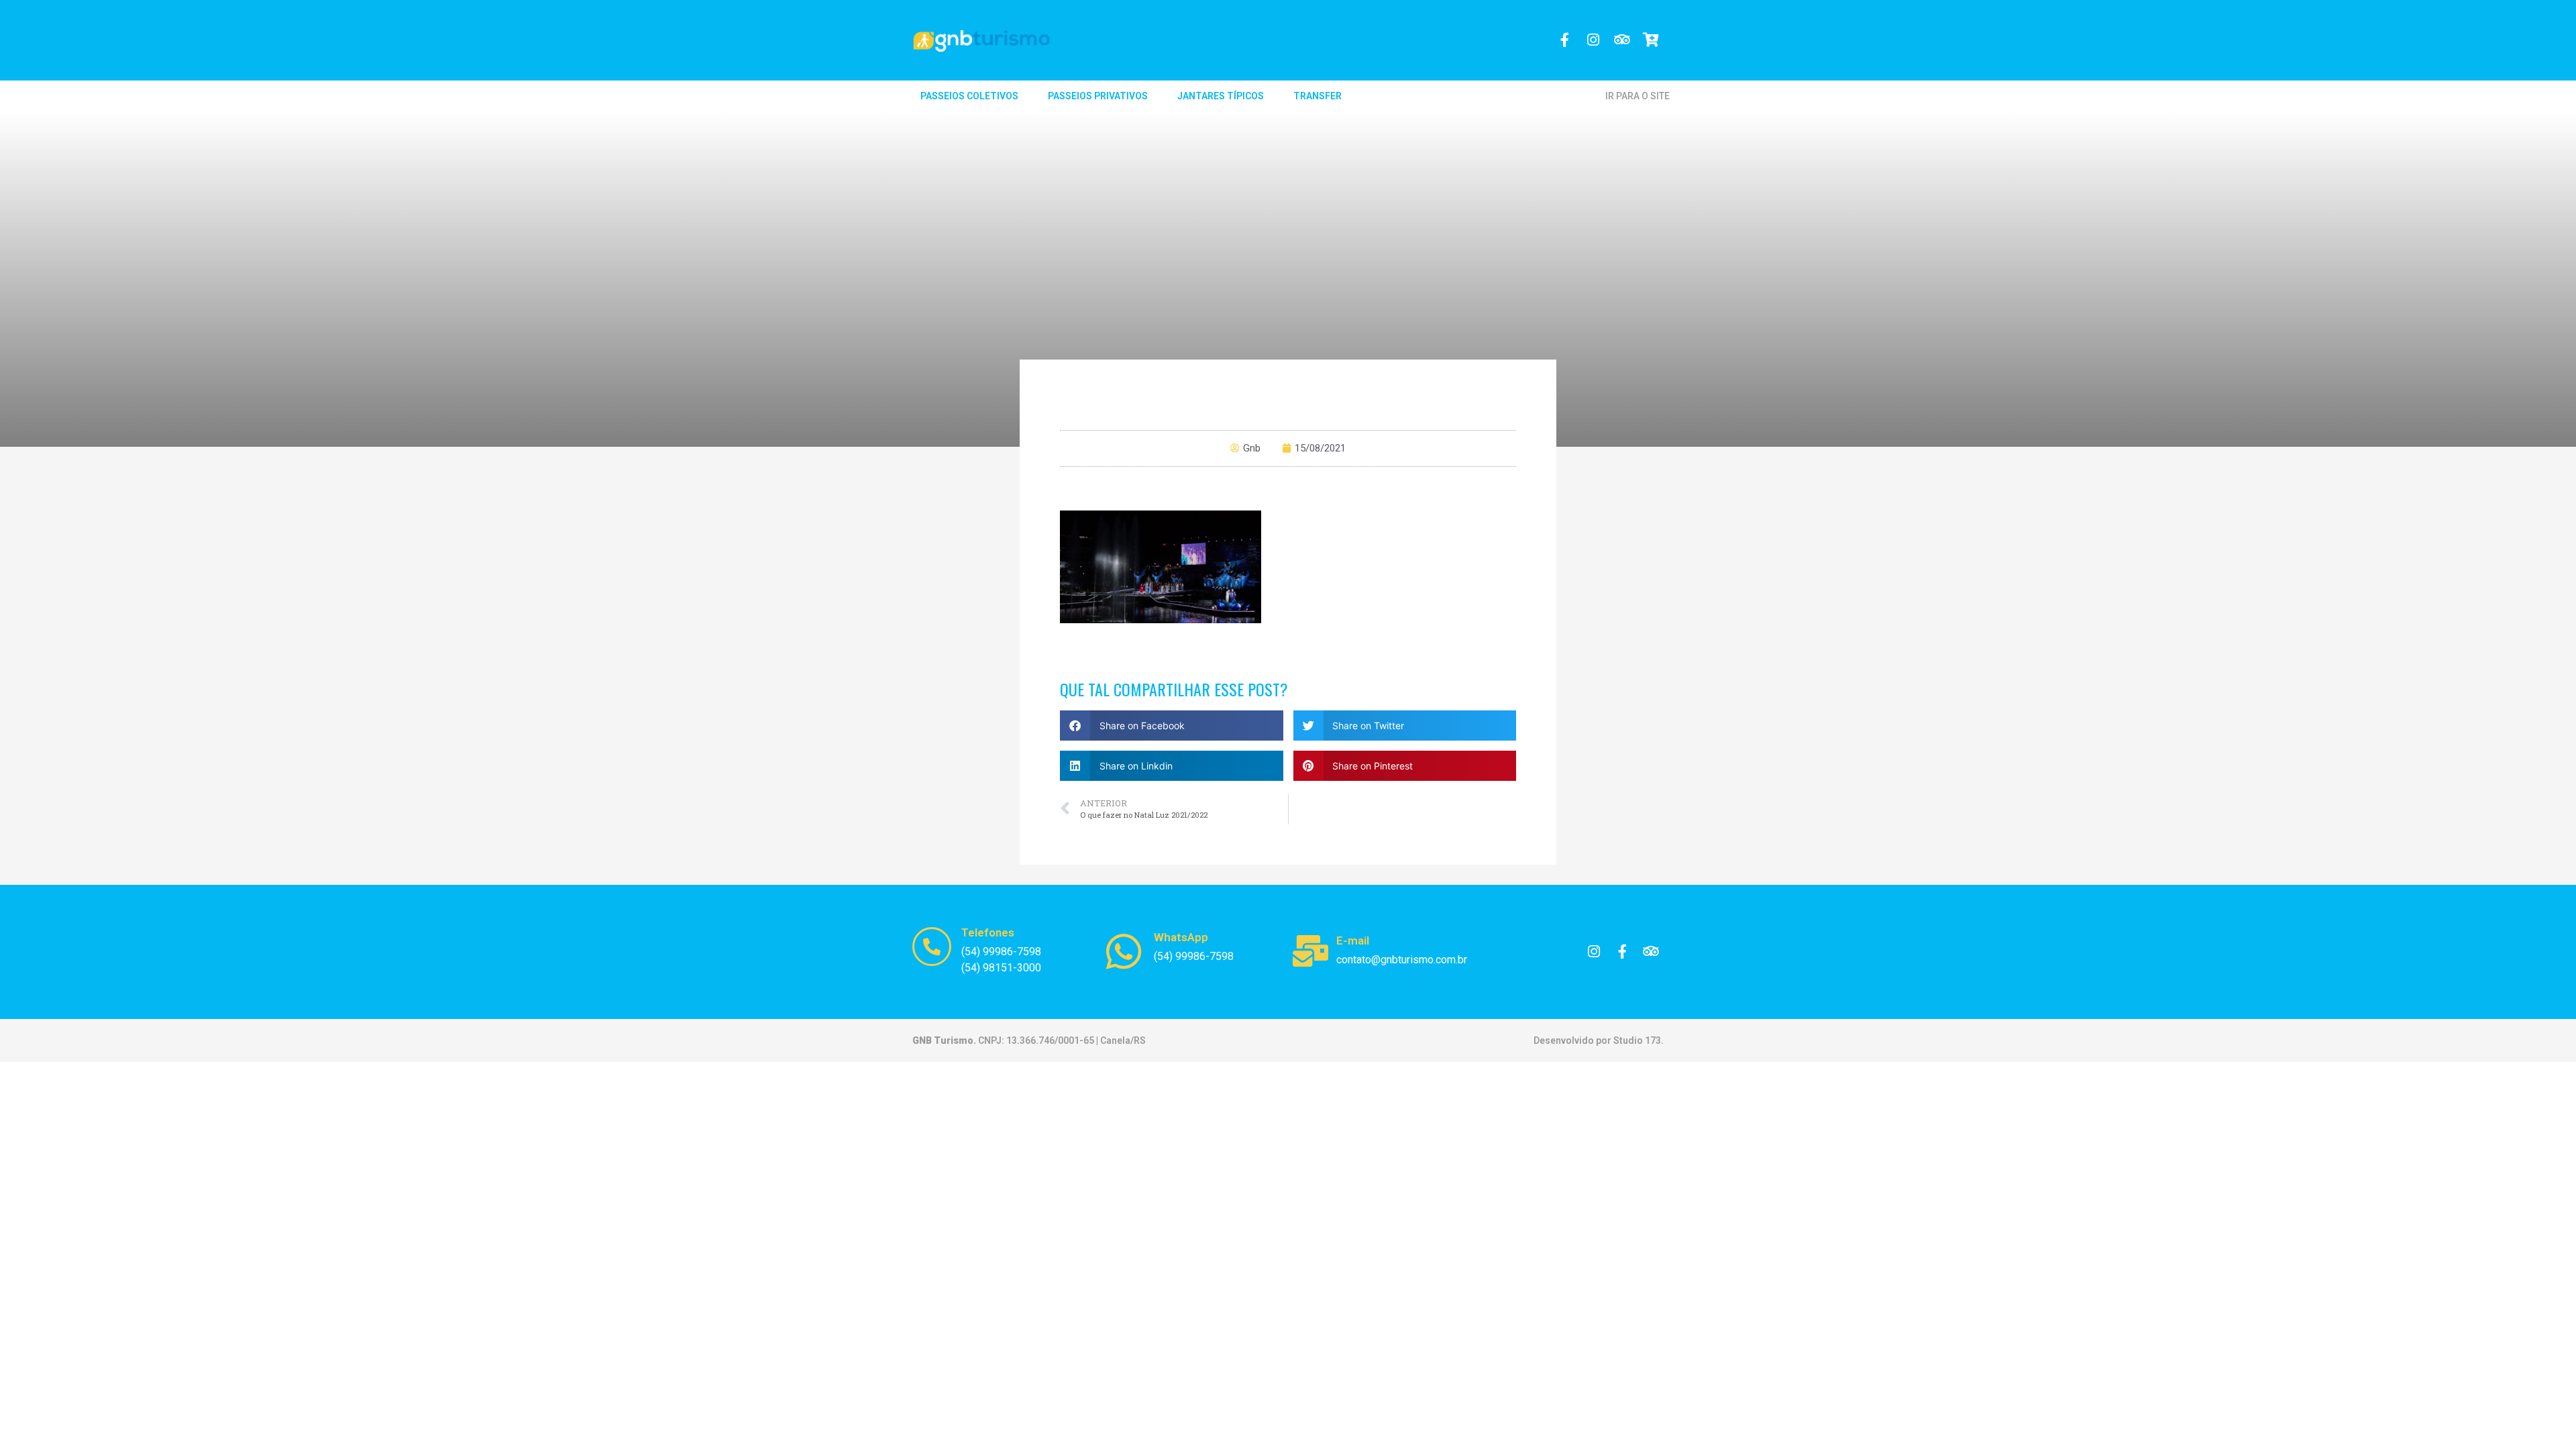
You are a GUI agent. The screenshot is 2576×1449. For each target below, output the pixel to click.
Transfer (1318, 96)
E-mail (1353, 941)
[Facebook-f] (1565, 40)
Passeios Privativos (1098, 96)
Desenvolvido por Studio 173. (1599, 1040)
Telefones (988, 932)
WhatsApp (1181, 937)
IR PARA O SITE (1638, 96)
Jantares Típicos (1221, 96)
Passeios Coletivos (969, 96)
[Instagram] (1594, 40)
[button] (1172, 726)
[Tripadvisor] (1622, 40)
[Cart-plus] (1651, 40)
